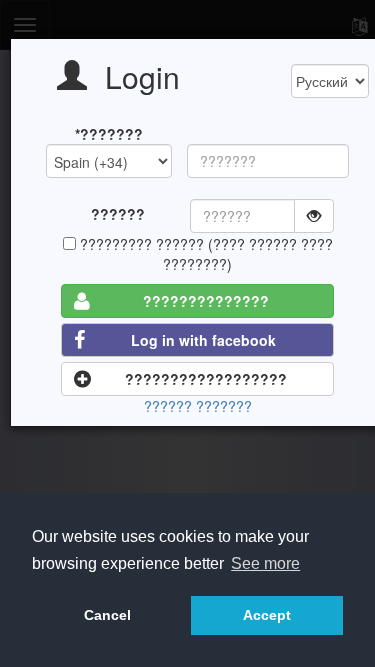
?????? (118, 214)
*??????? (109, 134)
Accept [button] (267, 615)
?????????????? (206, 301)
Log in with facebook (203, 340)
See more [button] (265, 563)
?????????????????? (206, 379)
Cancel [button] (107, 615)
